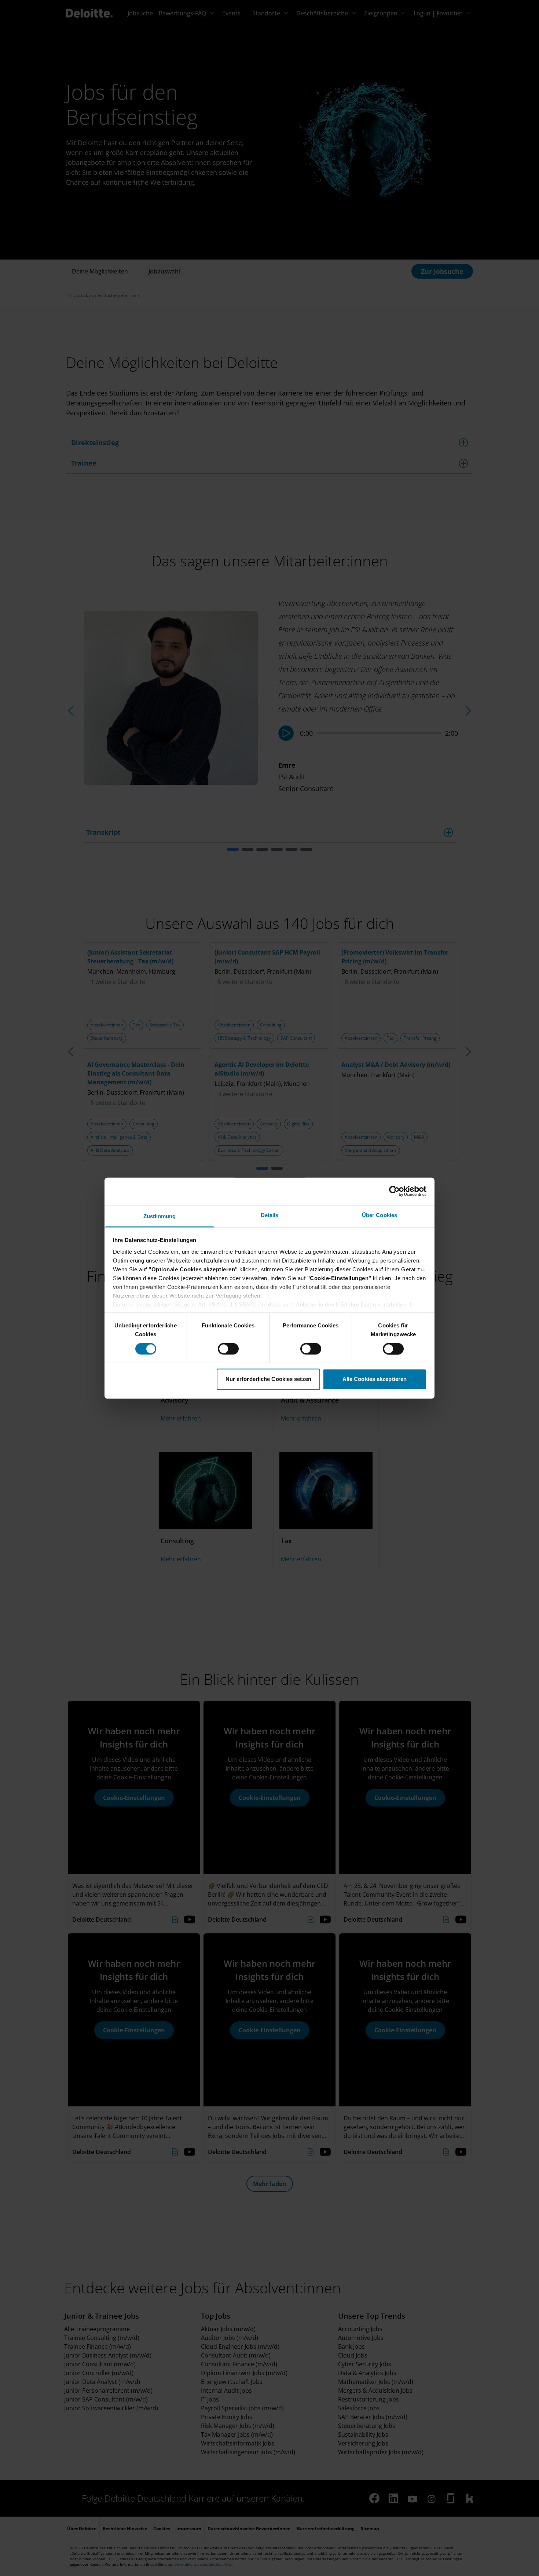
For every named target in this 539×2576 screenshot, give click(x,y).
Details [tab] (270, 1215)
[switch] (228, 1349)
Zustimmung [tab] (160, 1216)
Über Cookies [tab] (379, 1215)
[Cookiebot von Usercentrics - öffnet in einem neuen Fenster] (394, 1191)
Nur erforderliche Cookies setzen (268, 1379)
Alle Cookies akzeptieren (375, 1379)
